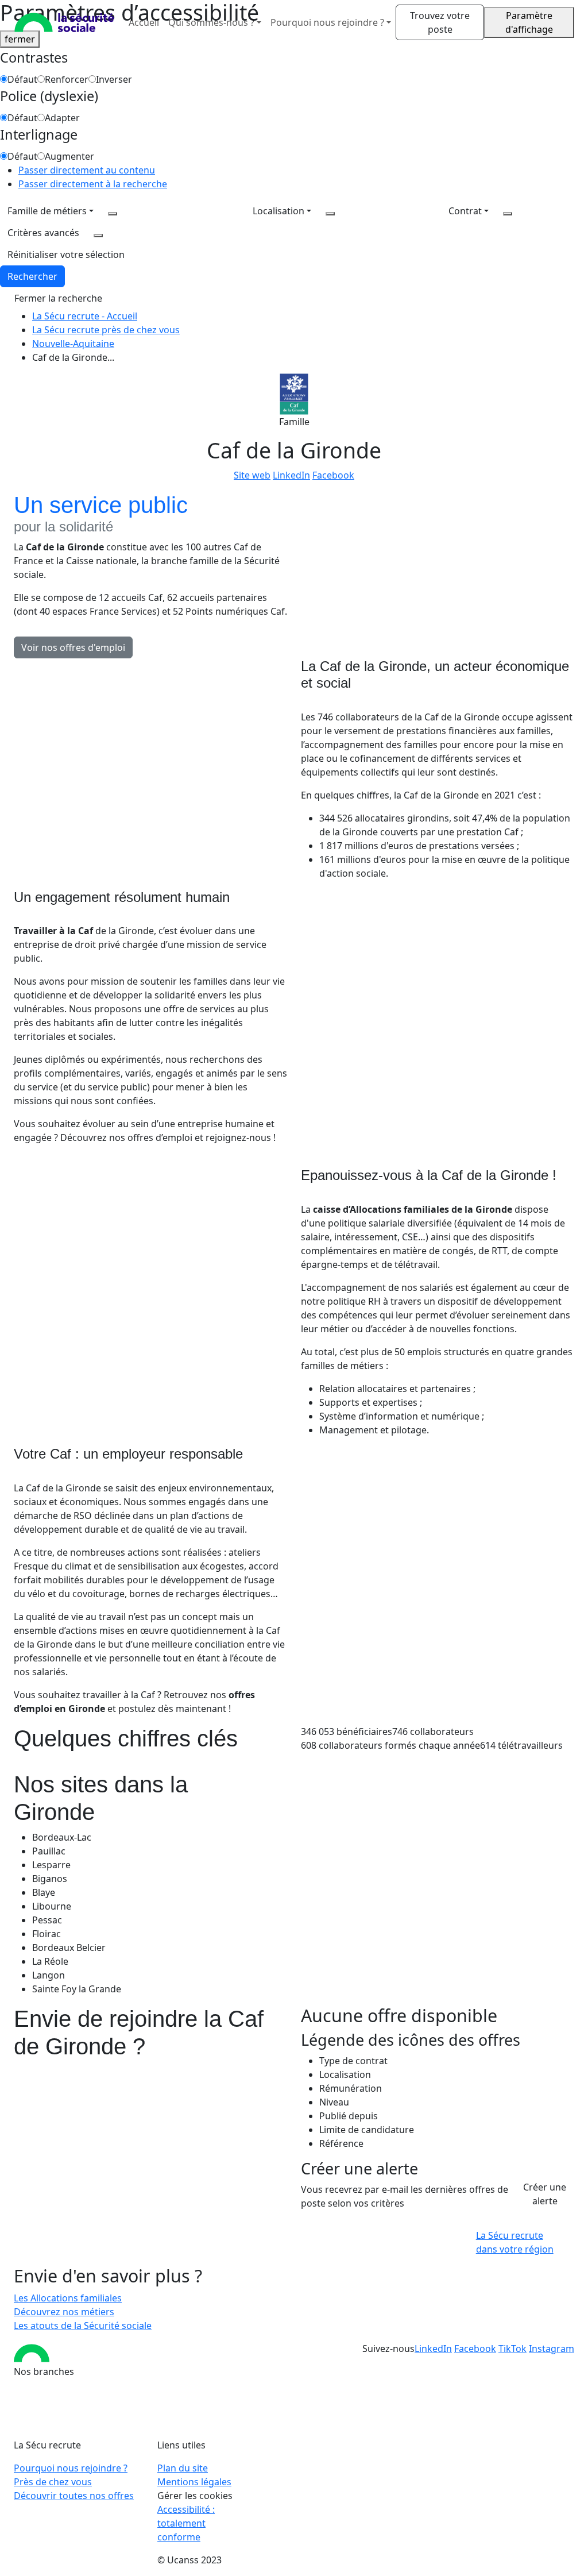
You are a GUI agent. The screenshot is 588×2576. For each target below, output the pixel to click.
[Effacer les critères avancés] (98, 236)
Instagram (552, 2349)
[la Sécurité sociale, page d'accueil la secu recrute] (64, 22)
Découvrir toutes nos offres (74, 2496)
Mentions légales (194, 2482)
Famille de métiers (47, 211)
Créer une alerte (545, 2194)
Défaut (22, 79)
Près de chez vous (53, 2482)
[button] (66, 254)
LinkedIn (291, 475)
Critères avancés (43, 233)
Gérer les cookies (195, 2496)
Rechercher (32, 276)
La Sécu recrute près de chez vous (106, 330)
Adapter (62, 118)
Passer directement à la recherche (93, 184)
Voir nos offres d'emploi (73, 647)
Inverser (114, 79)
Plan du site (183, 2468)
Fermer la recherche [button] (58, 298)
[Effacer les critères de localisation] (330, 214)
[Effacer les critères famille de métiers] (113, 214)
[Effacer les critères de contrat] (508, 214)
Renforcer (67, 79)
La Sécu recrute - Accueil (85, 316)
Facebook (333, 475)
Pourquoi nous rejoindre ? (71, 2468)
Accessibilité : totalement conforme (186, 2523)
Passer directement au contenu (87, 170)
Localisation (278, 211)
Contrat (465, 211)
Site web (252, 475)
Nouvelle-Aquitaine (73, 344)
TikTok (512, 2349)
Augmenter (69, 156)
